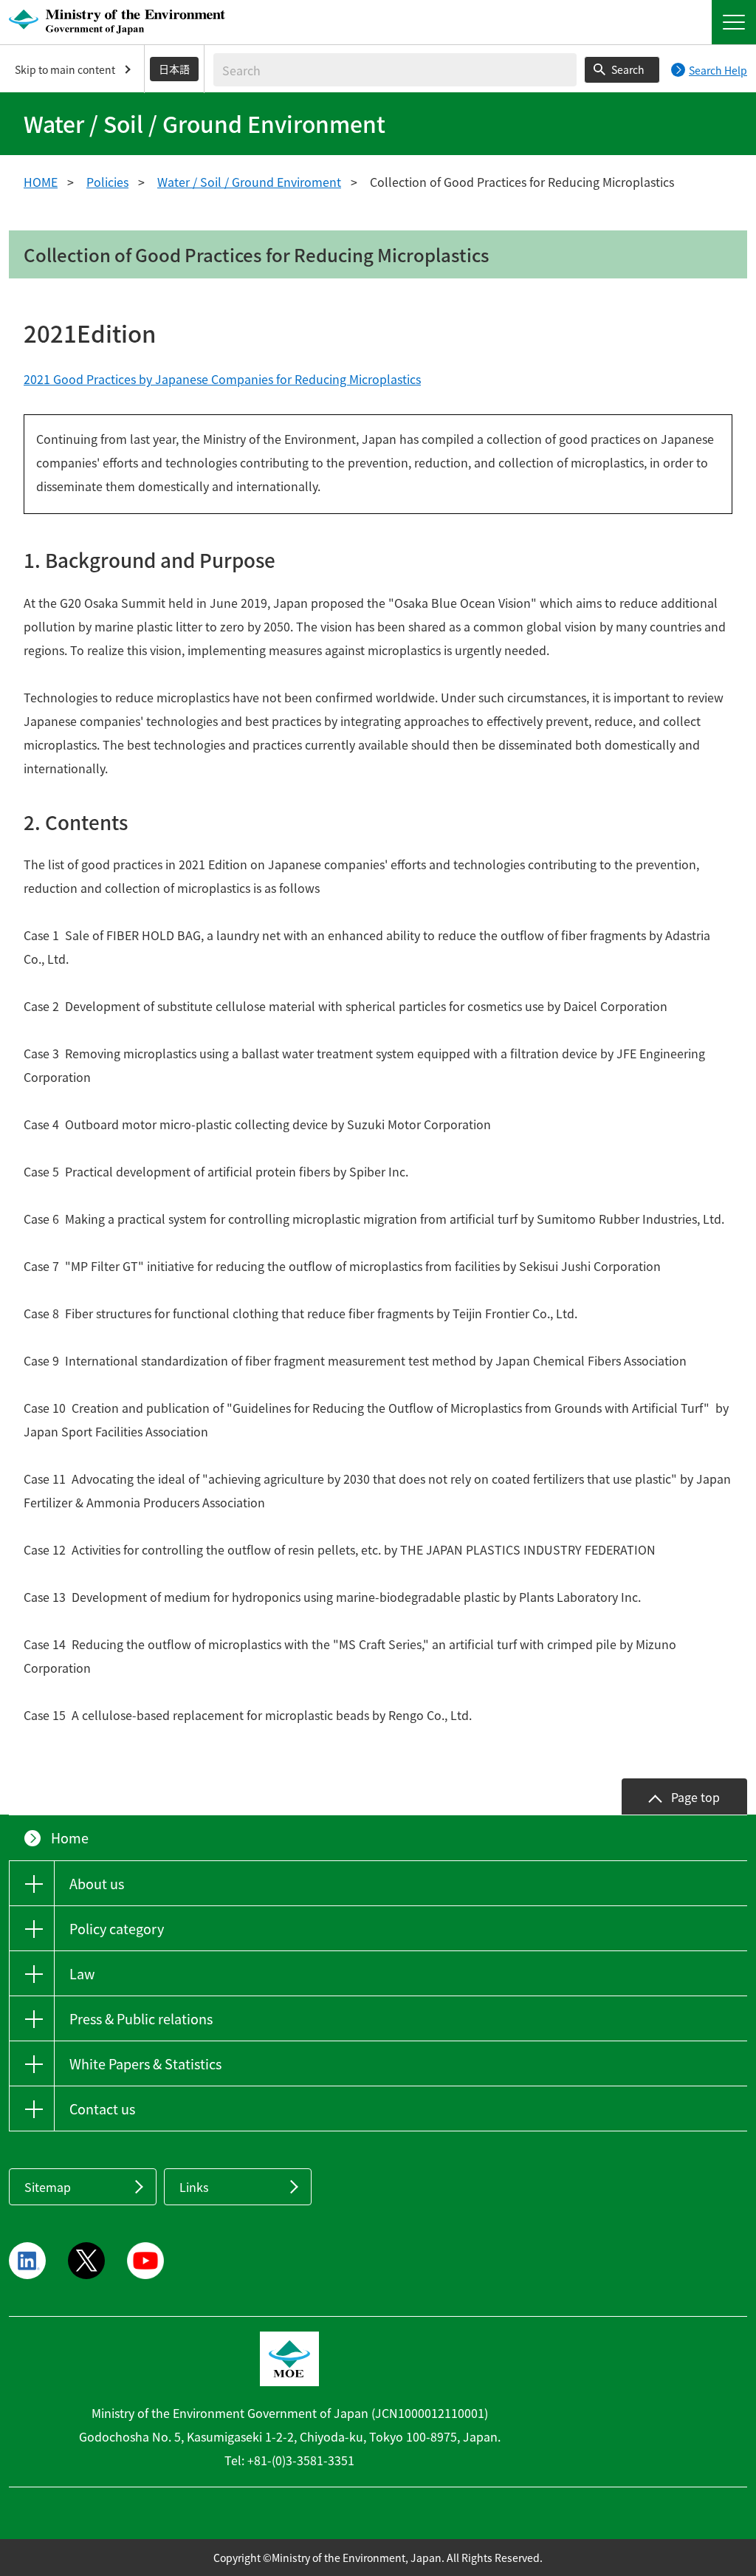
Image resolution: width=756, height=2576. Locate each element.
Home (70, 1838)
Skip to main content (65, 69)
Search (628, 69)
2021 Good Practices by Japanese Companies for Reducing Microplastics (222, 379)
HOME (41, 182)
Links (194, 2187)
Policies (107, 182)
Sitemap (48, 2187)
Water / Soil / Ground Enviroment (249, 182)
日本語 (174, 69)
